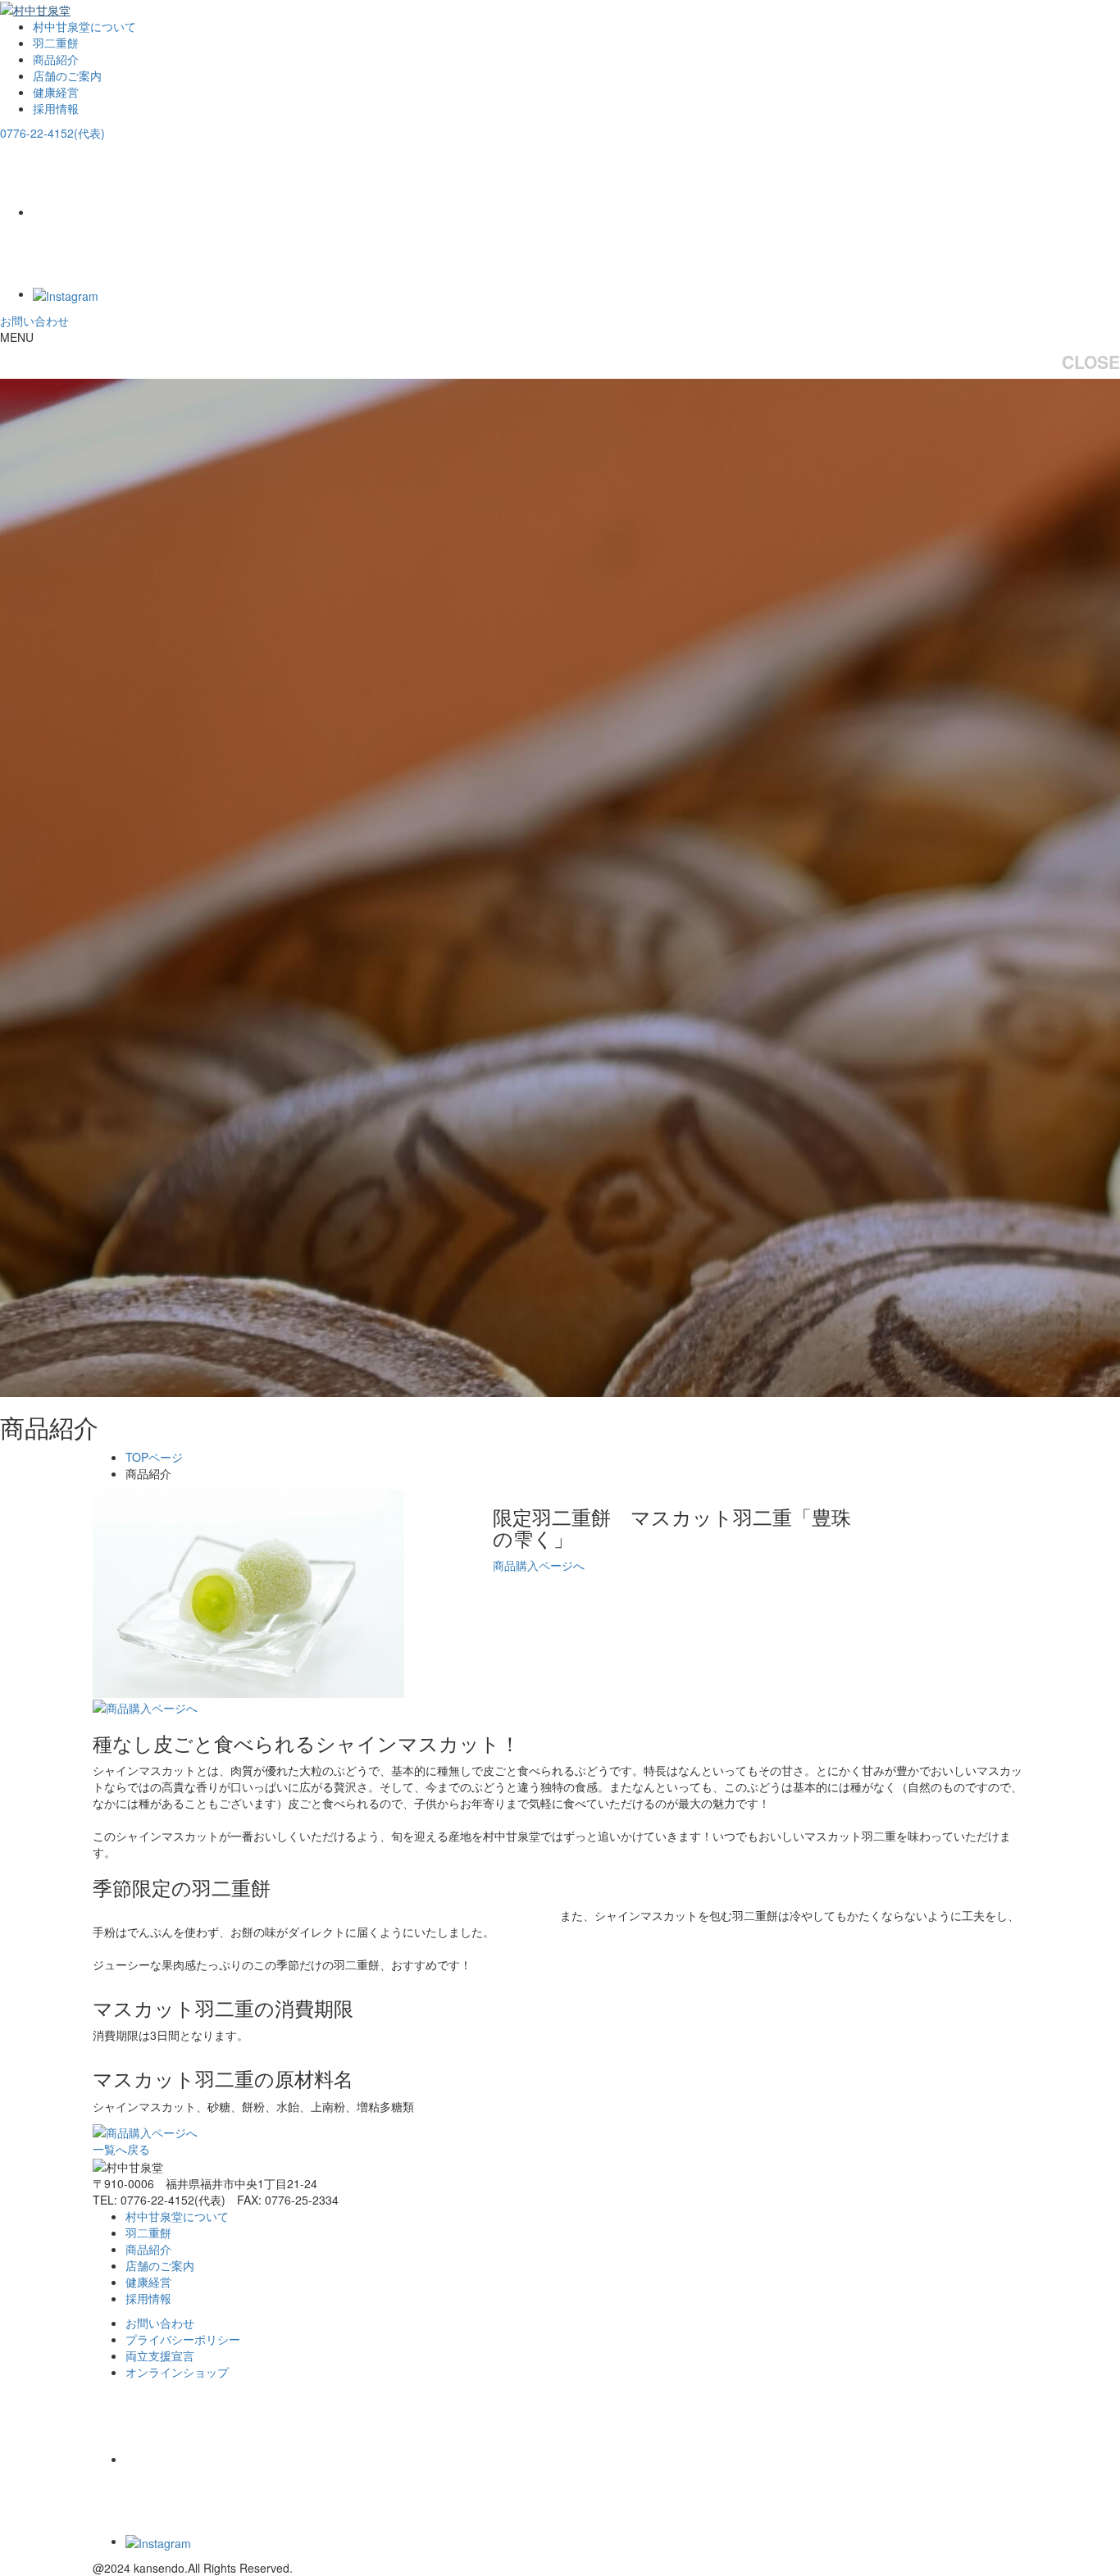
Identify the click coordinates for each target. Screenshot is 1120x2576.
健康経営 (56, 92)
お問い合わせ (34, 321)
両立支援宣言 (160, 2355)
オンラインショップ (177, 2372)
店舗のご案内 (67, 75)
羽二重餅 (56, 43)
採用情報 (56, 108)
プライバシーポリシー (183, 2339)
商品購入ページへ (539, 1565)
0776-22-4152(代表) (52, 133)
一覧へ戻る (121, 2149)
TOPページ (154, 1457)
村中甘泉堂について (84, 26)
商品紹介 (56, 59)
